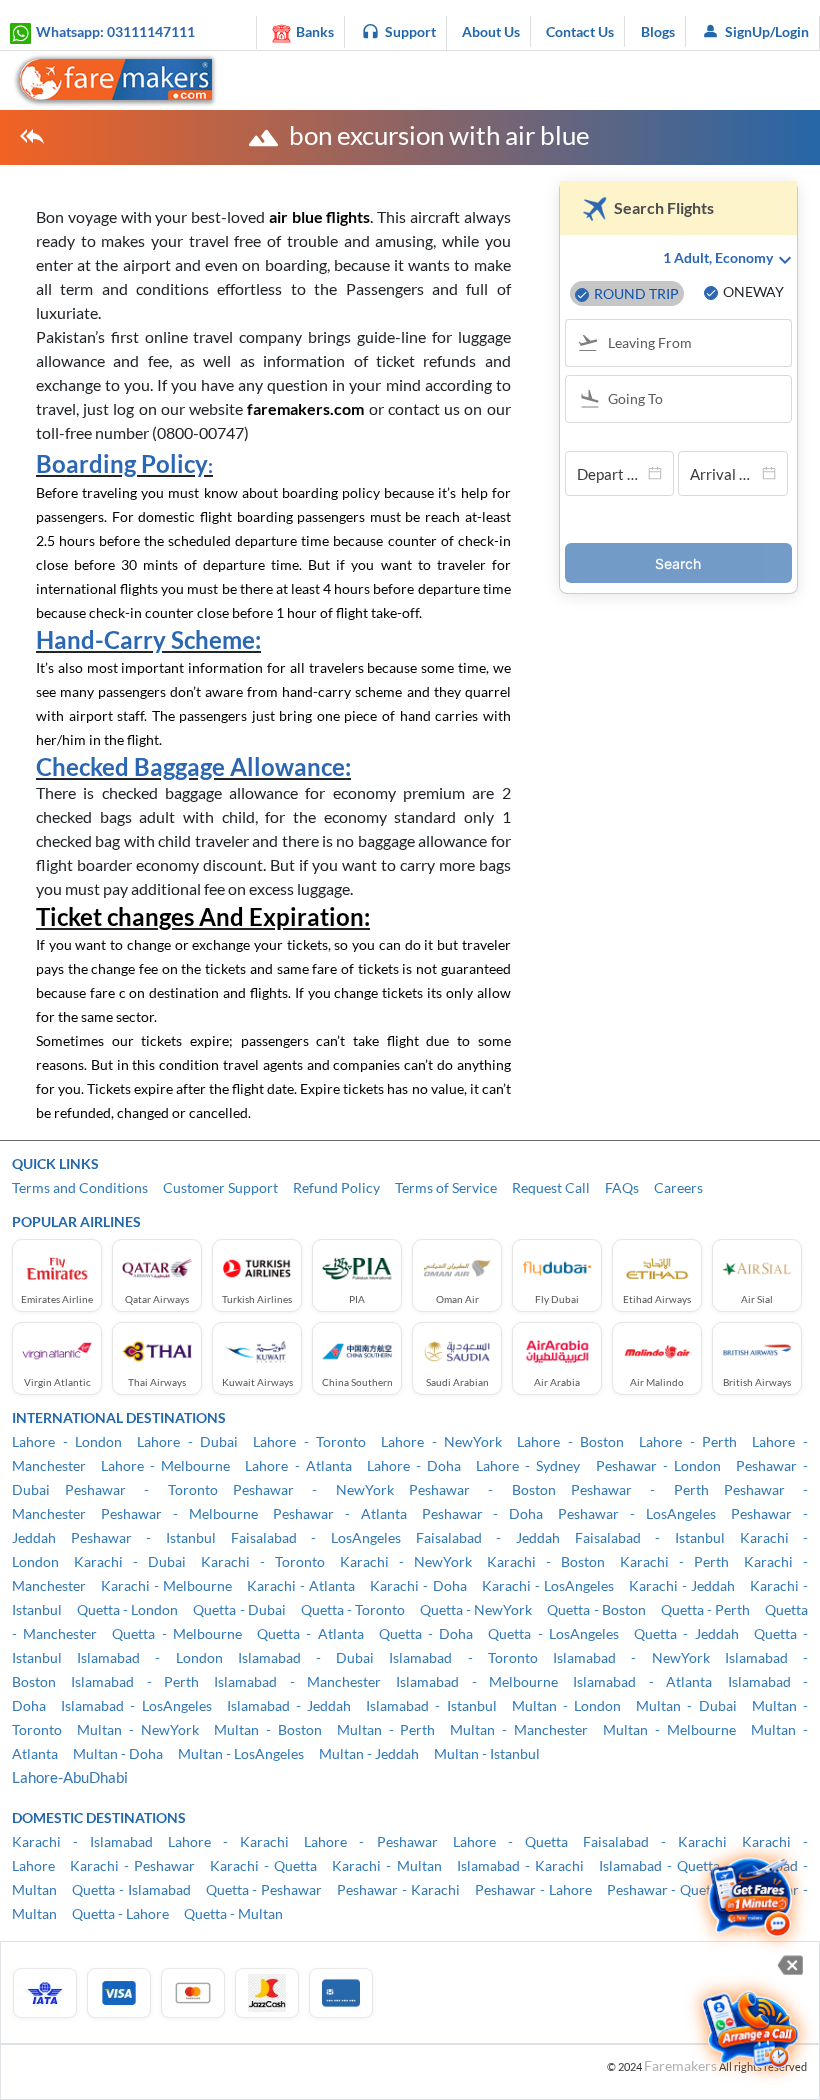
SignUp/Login (767, 31)
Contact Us (580, 31)
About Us (491, 31)
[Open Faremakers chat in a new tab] (750, 1898)
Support (410, 31)
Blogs (658, 31)
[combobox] (687, 345)
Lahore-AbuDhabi (70, 1777)
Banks (315, 31)
